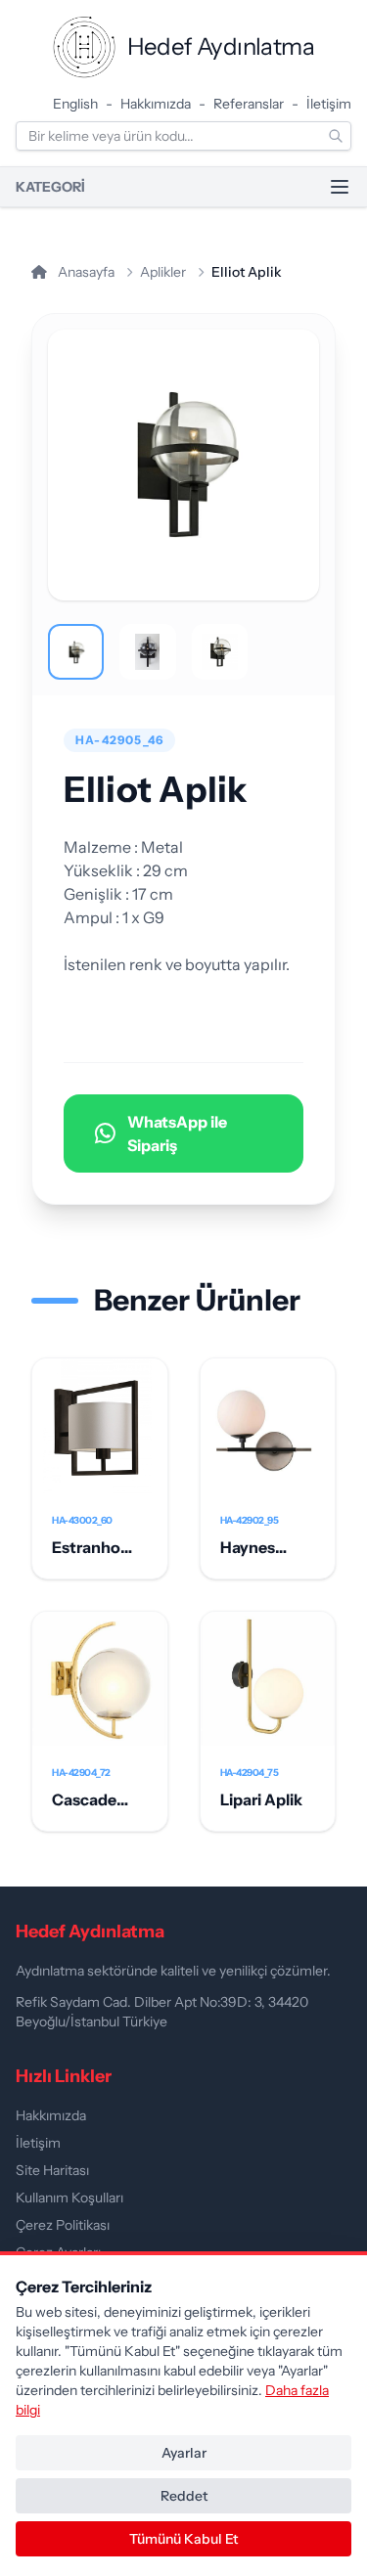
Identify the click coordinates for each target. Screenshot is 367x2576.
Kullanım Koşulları (69, 2198)
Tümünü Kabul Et (183, 2539)
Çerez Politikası (63, 2225)
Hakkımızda (156, 104)
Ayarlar (184, 2453)
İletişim (329, 104)
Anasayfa (85, 272)
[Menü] (340, 187)
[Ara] (336, 136)
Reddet (184, 2496)
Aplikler (163, 272)
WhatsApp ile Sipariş (177, 1133)
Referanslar (249, 104)
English (75, 104)
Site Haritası (52, 2170)
